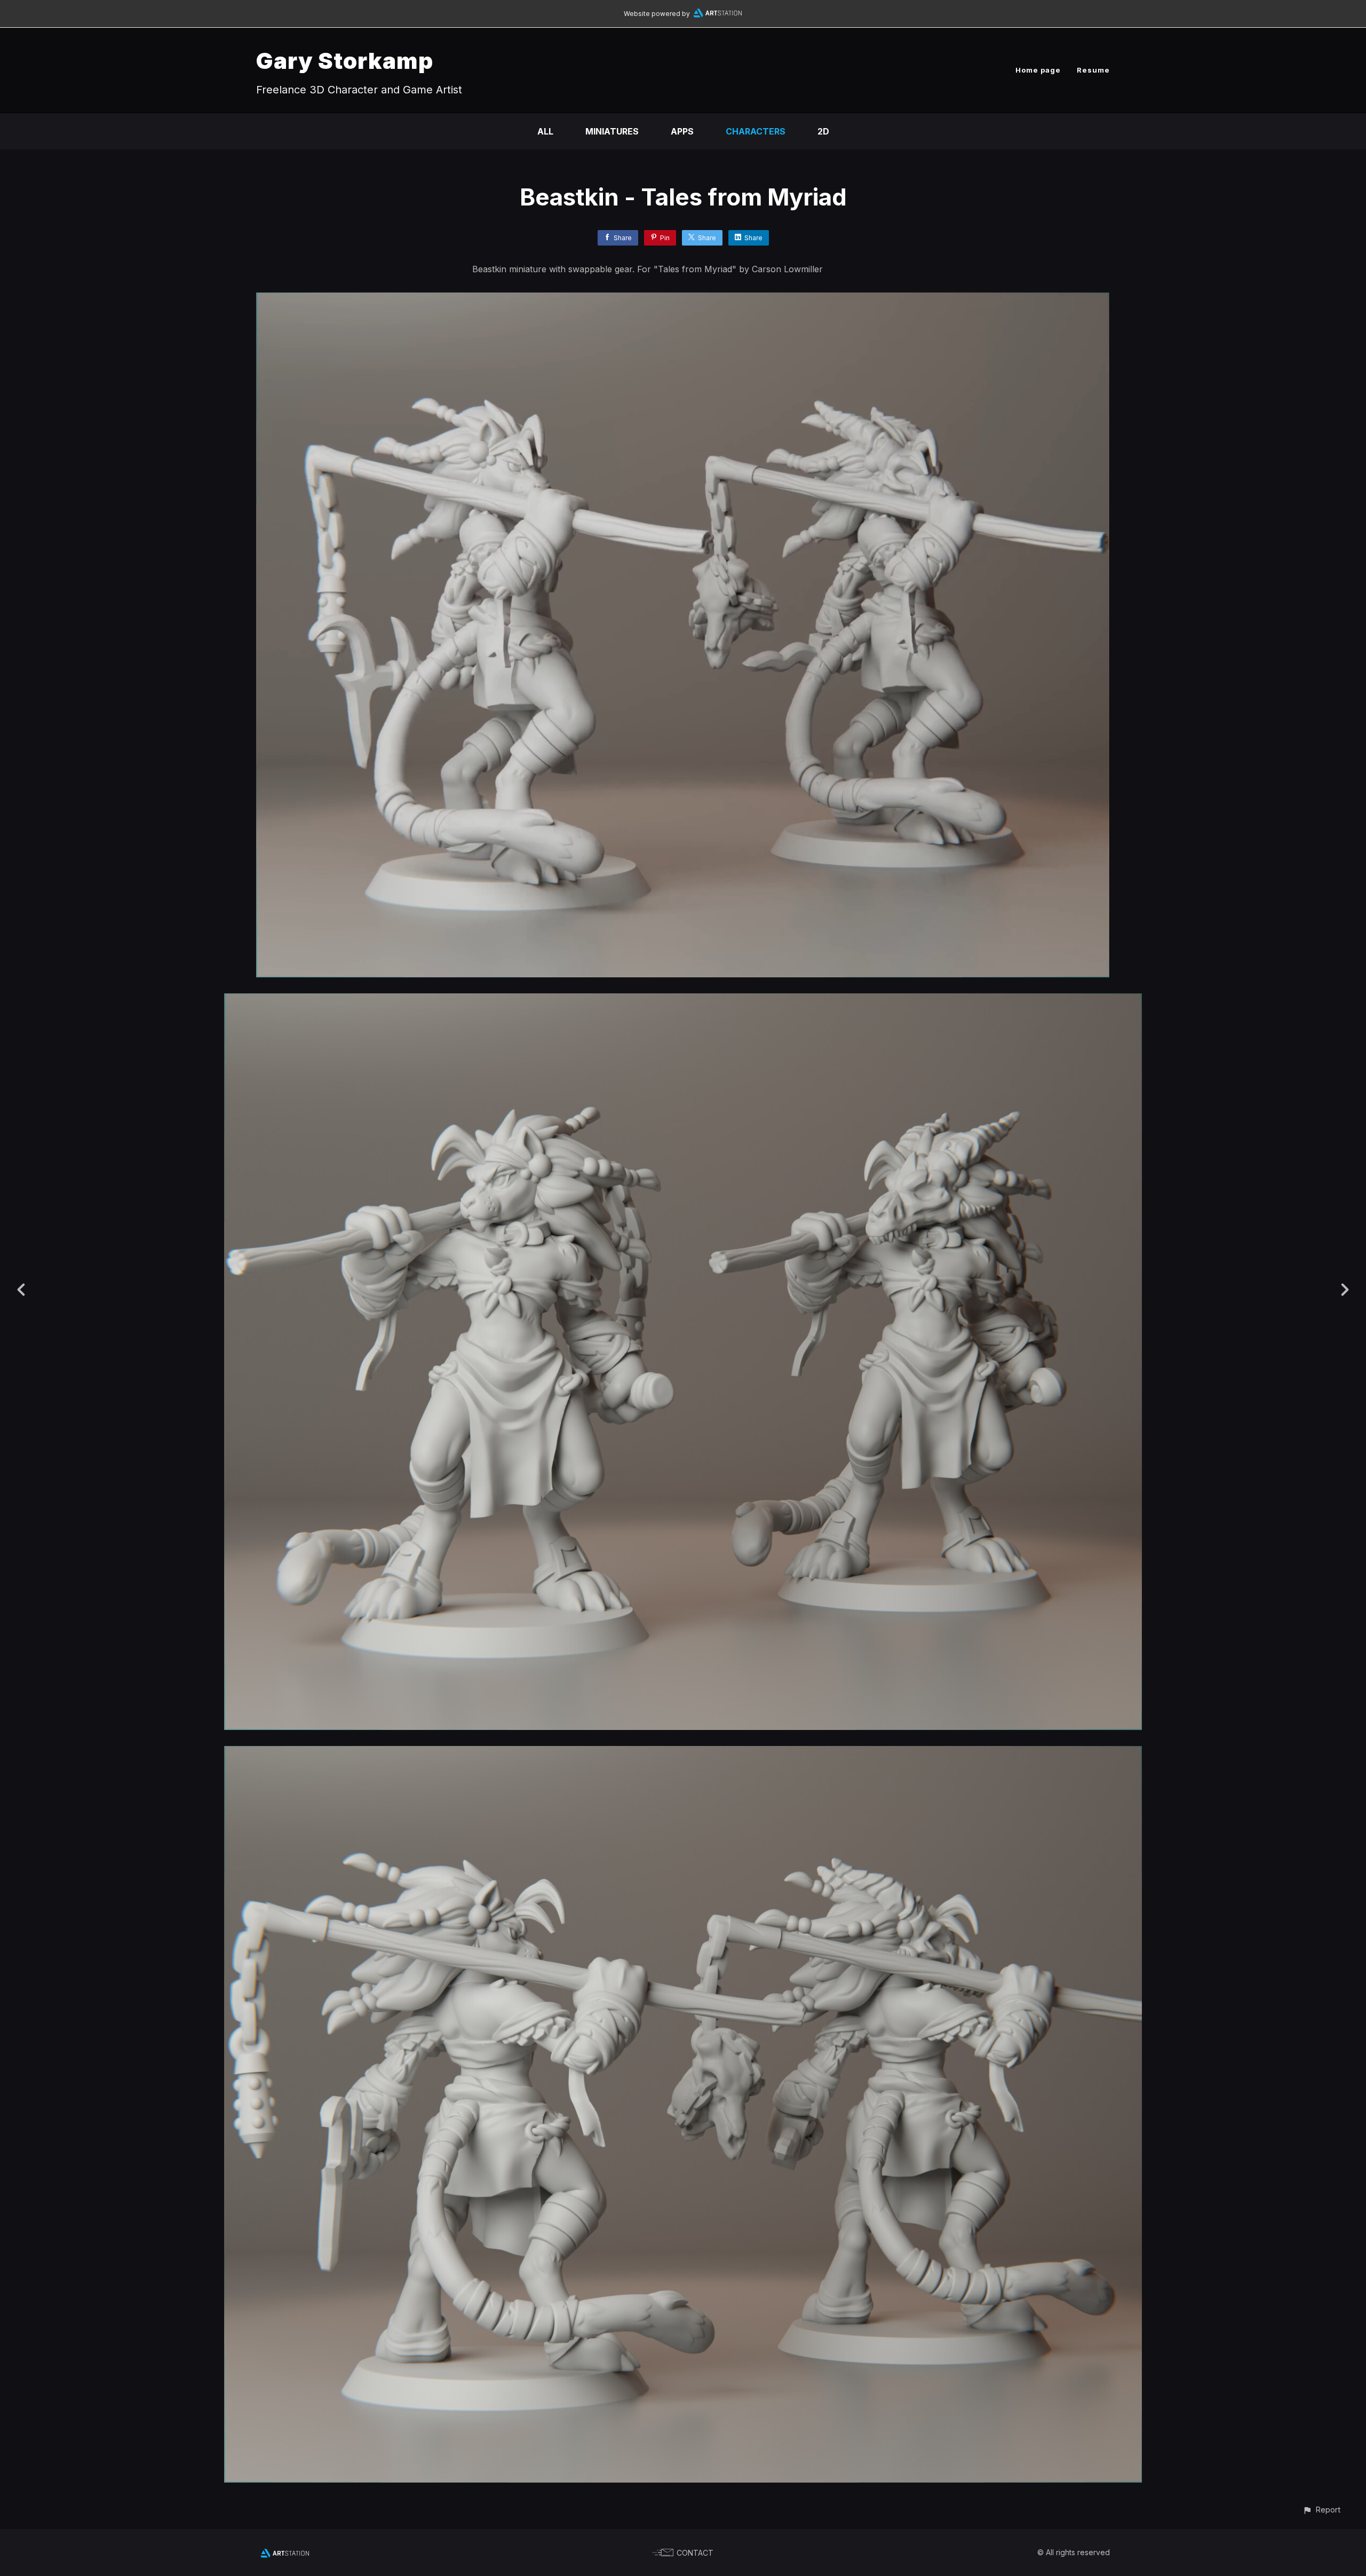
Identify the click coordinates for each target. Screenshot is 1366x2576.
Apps (682, 131)
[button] (1321, 2510)
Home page (1038, 70)
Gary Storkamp (345, 61)
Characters (756, 131)
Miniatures (612, 131)
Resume (1093, 70)
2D (823, 131)
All (545, 131)
